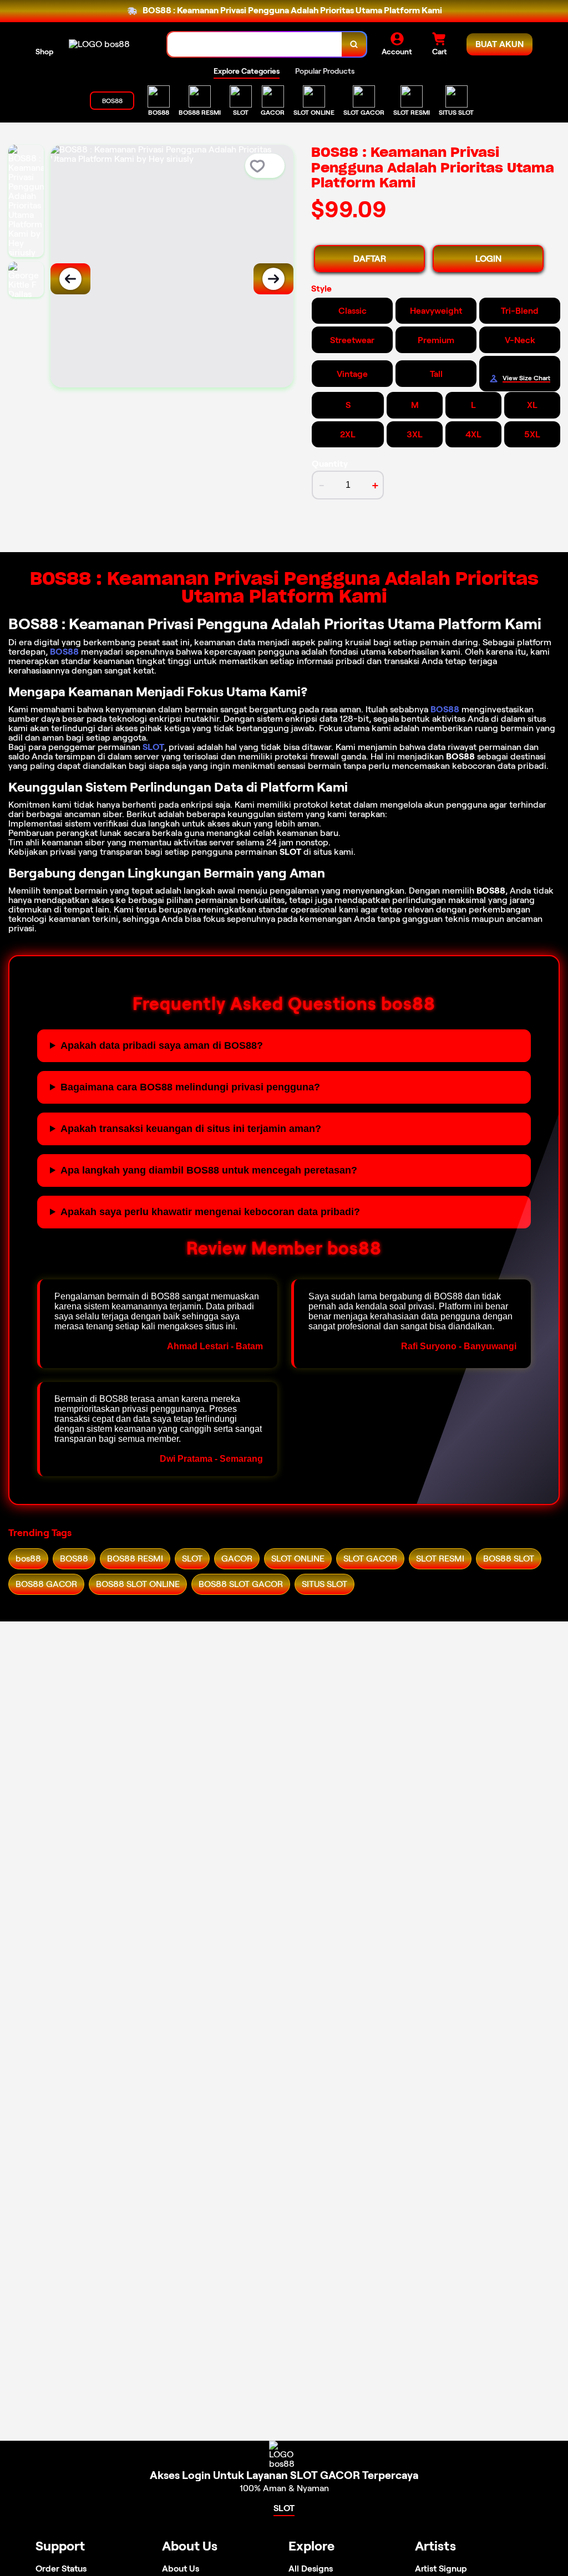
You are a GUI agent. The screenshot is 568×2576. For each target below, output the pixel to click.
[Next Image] (273, 279)
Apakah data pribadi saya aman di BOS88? (162, 1045)
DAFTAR (370, 259)
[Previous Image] (70, 279)
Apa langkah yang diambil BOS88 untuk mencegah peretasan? (209, 1170)
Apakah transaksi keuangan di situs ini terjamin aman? (191, 1129)
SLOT (153, 747)
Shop (44, 52)
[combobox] (255, 45)
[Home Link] (99, 44)
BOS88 (64, 652)
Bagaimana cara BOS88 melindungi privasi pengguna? (190, 1087)
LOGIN (488, 259)
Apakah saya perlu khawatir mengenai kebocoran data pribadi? (210, 1212)
